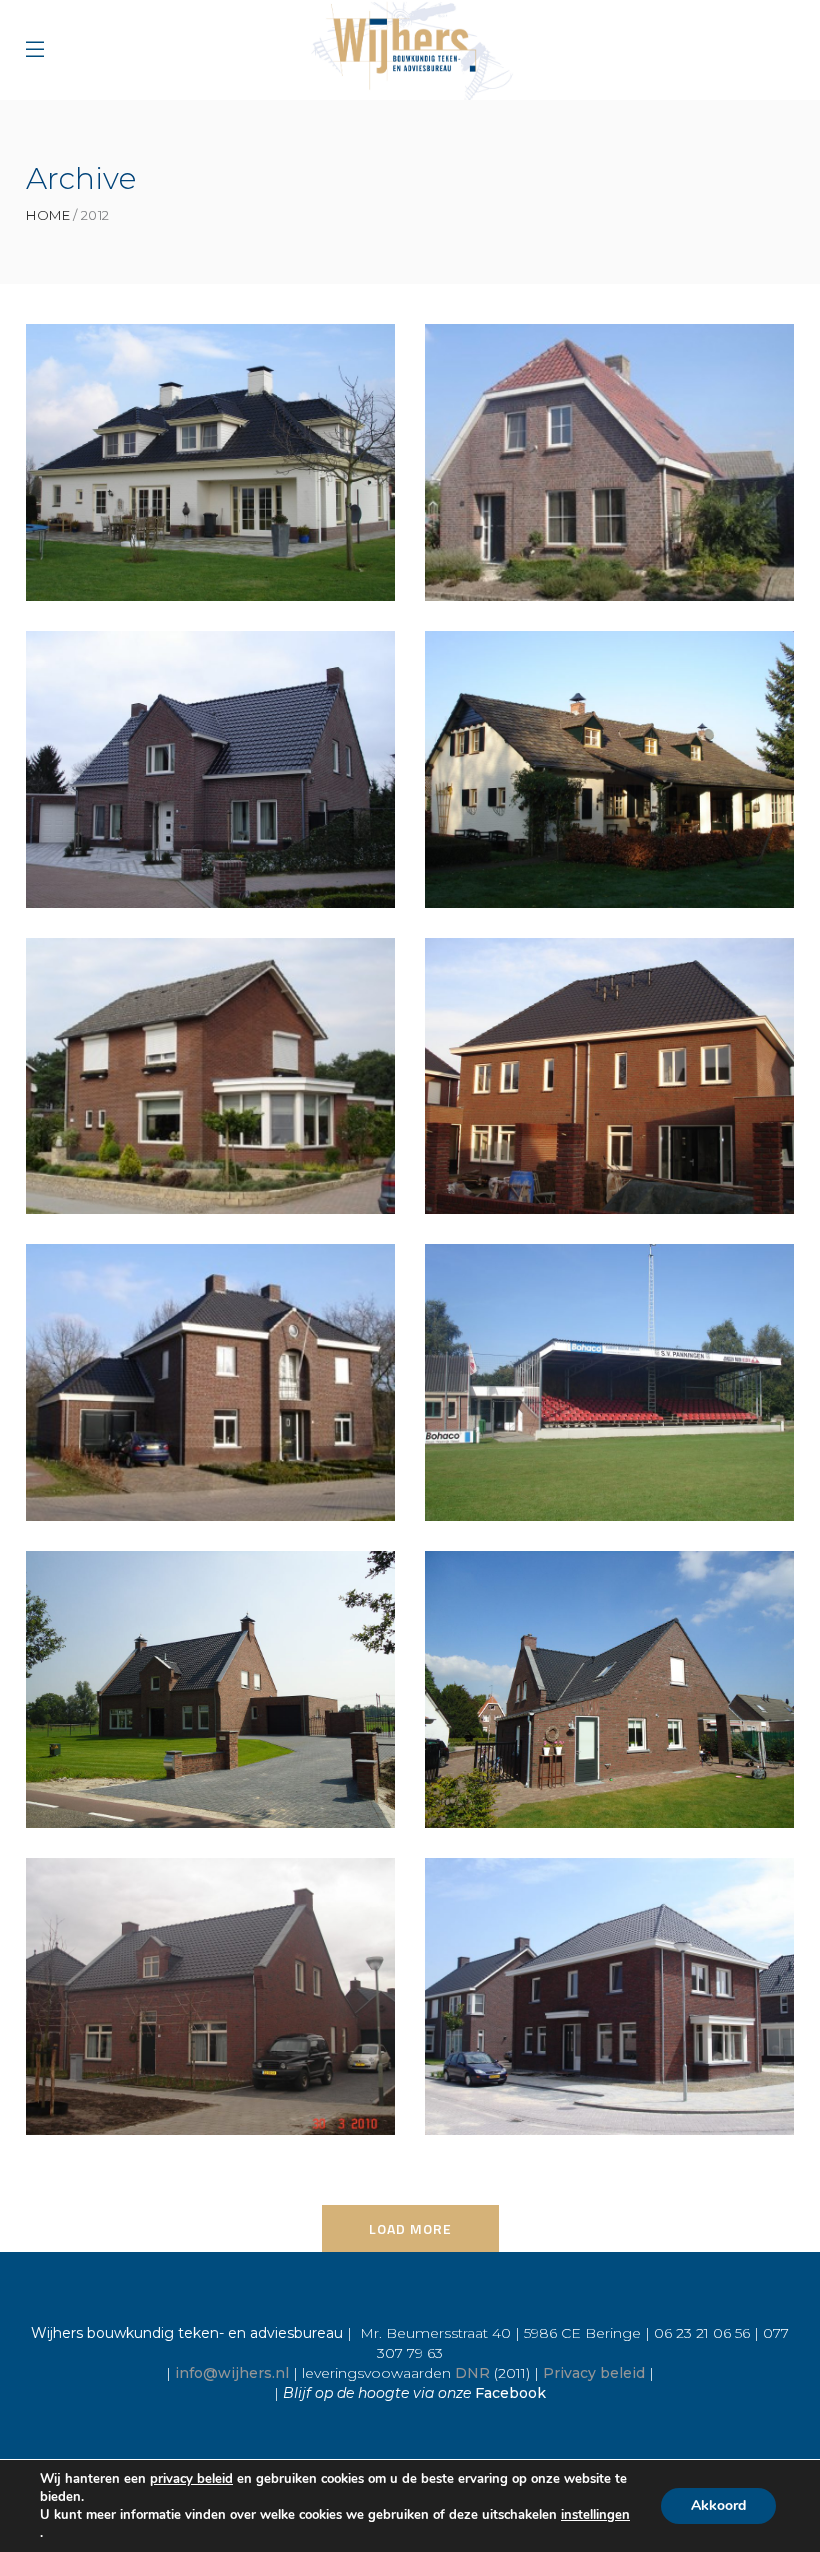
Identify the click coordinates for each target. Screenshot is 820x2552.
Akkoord (718, 2505)
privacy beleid (191, 2479)
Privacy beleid (594, 2373)
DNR (472, 2373)
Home (48, 215)
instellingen (595, 2515)
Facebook (510, 2393)
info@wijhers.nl (232, 2373)
